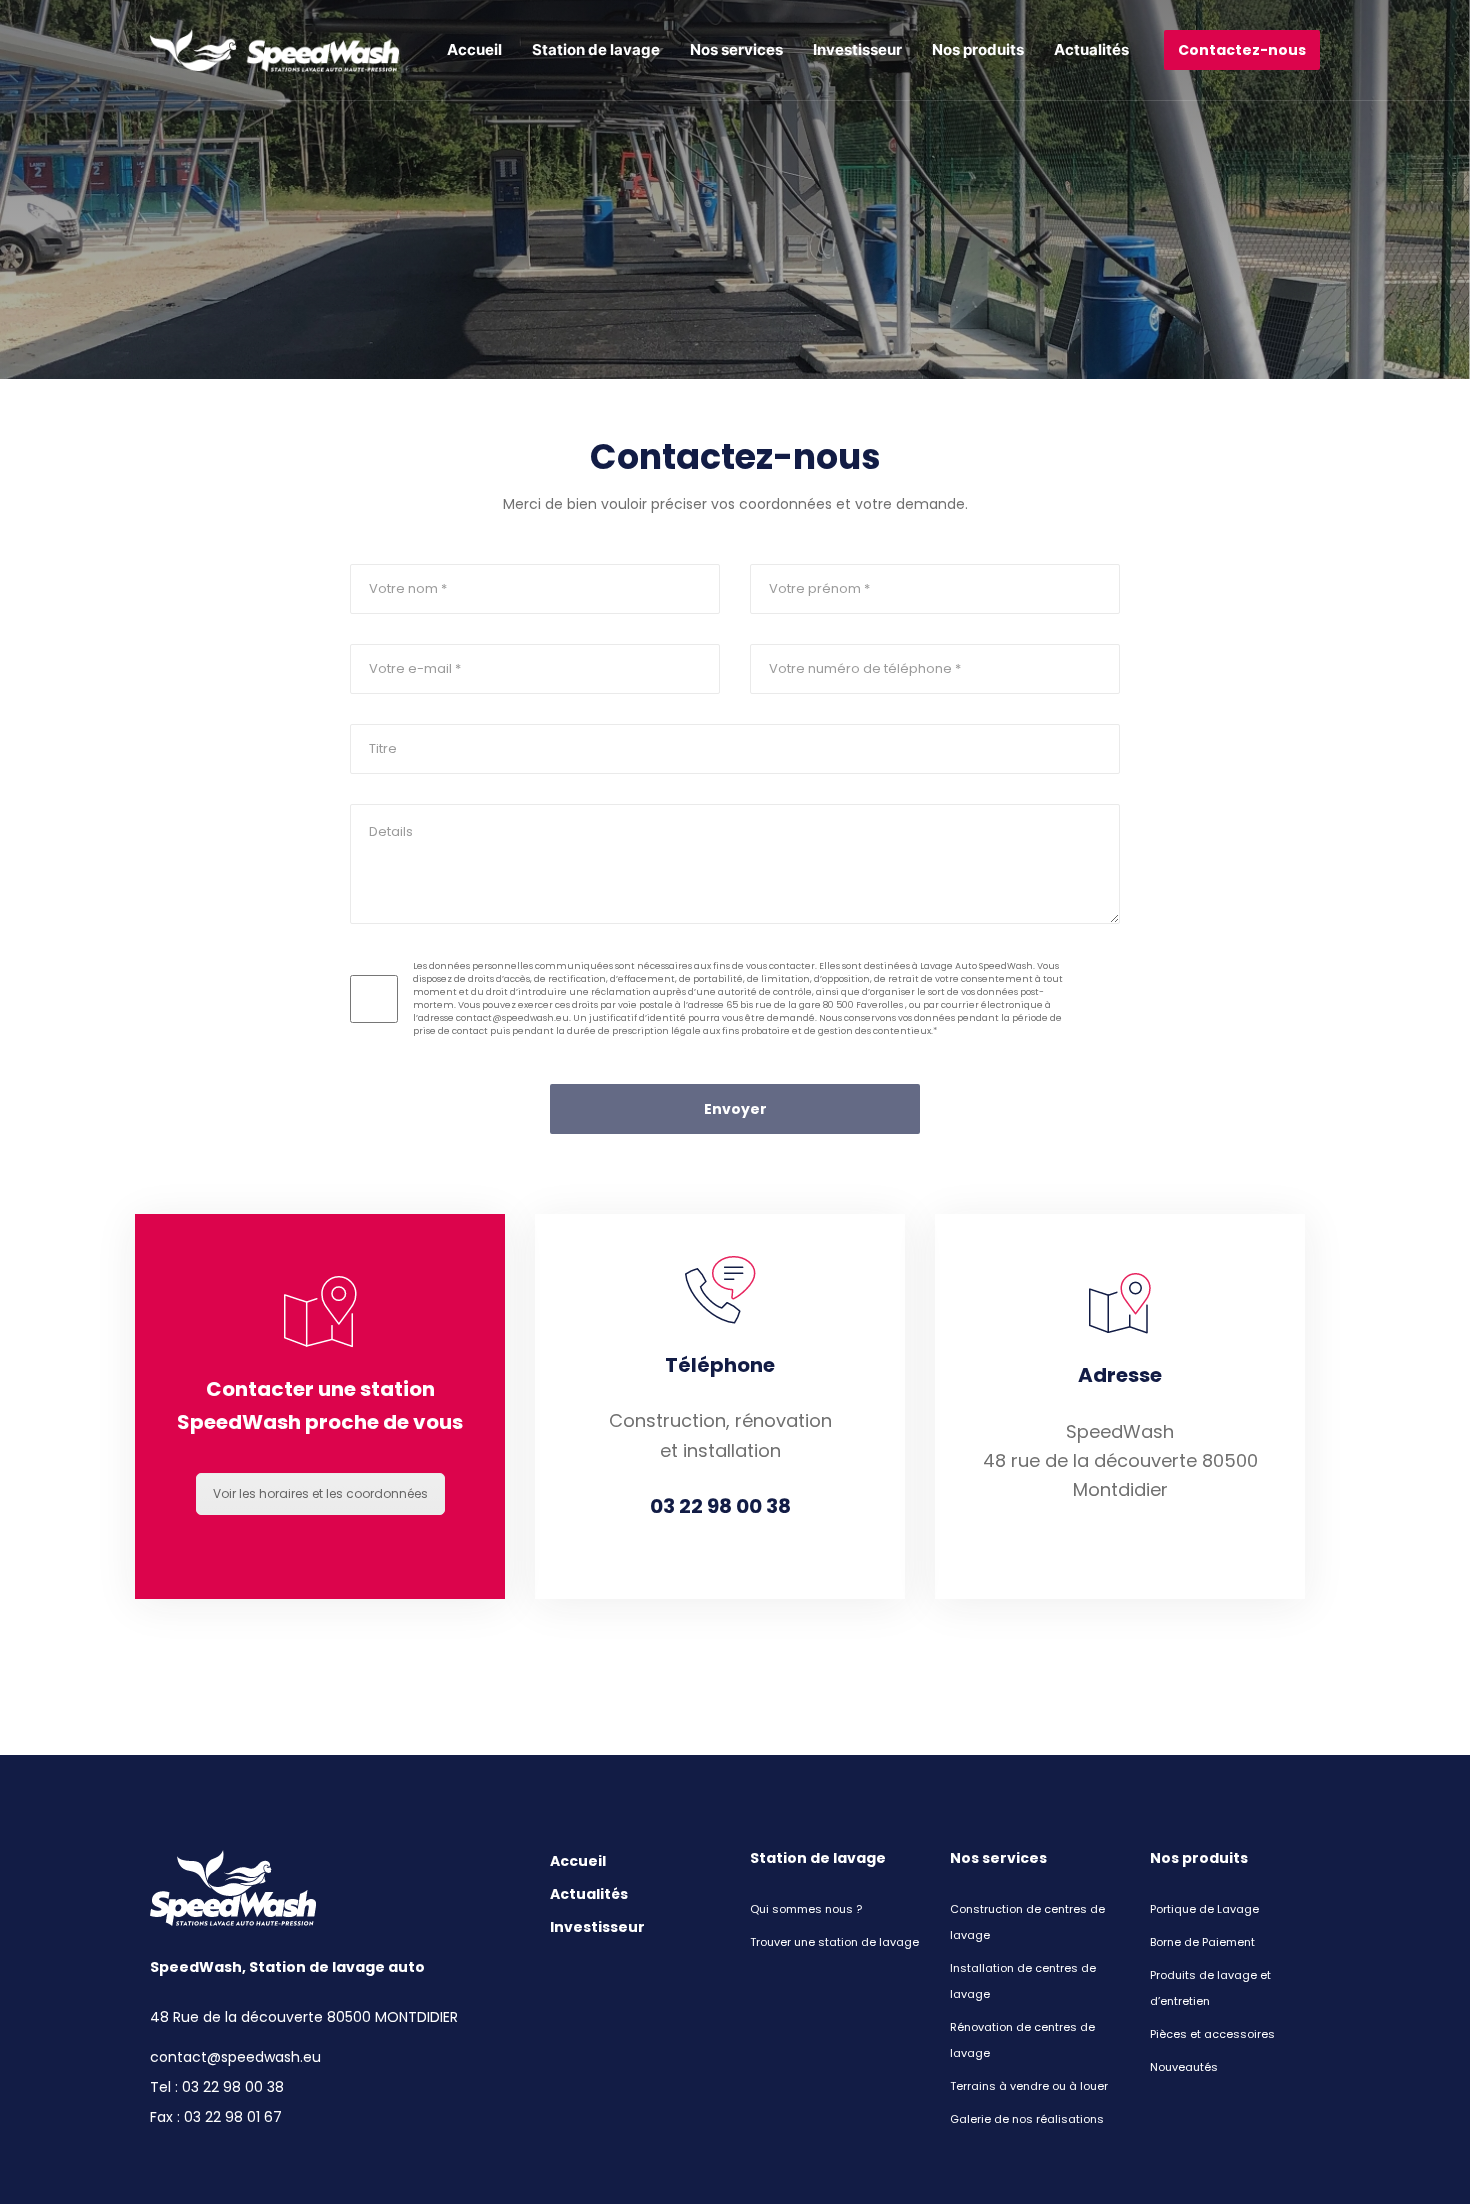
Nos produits (978, 49)
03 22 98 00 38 (233, 2087)
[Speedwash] (275, 50)
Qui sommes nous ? (806, 1909)
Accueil (474, 49)
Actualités (1091, 49)
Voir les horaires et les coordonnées (320, 1493)
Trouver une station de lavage (834, 1942)
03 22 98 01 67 (233, 2117)
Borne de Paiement (1202, 1942)
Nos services (736, 49)
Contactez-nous (1242, 50)
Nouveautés (1184, 2067)
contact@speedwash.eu (235, 2057)
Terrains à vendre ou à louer (1029, 2086)
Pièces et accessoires (1212, 2034)
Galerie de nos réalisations (1027, 2119)
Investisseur (857, 49)
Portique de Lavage (1204, 1909)
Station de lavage (596, 49)
